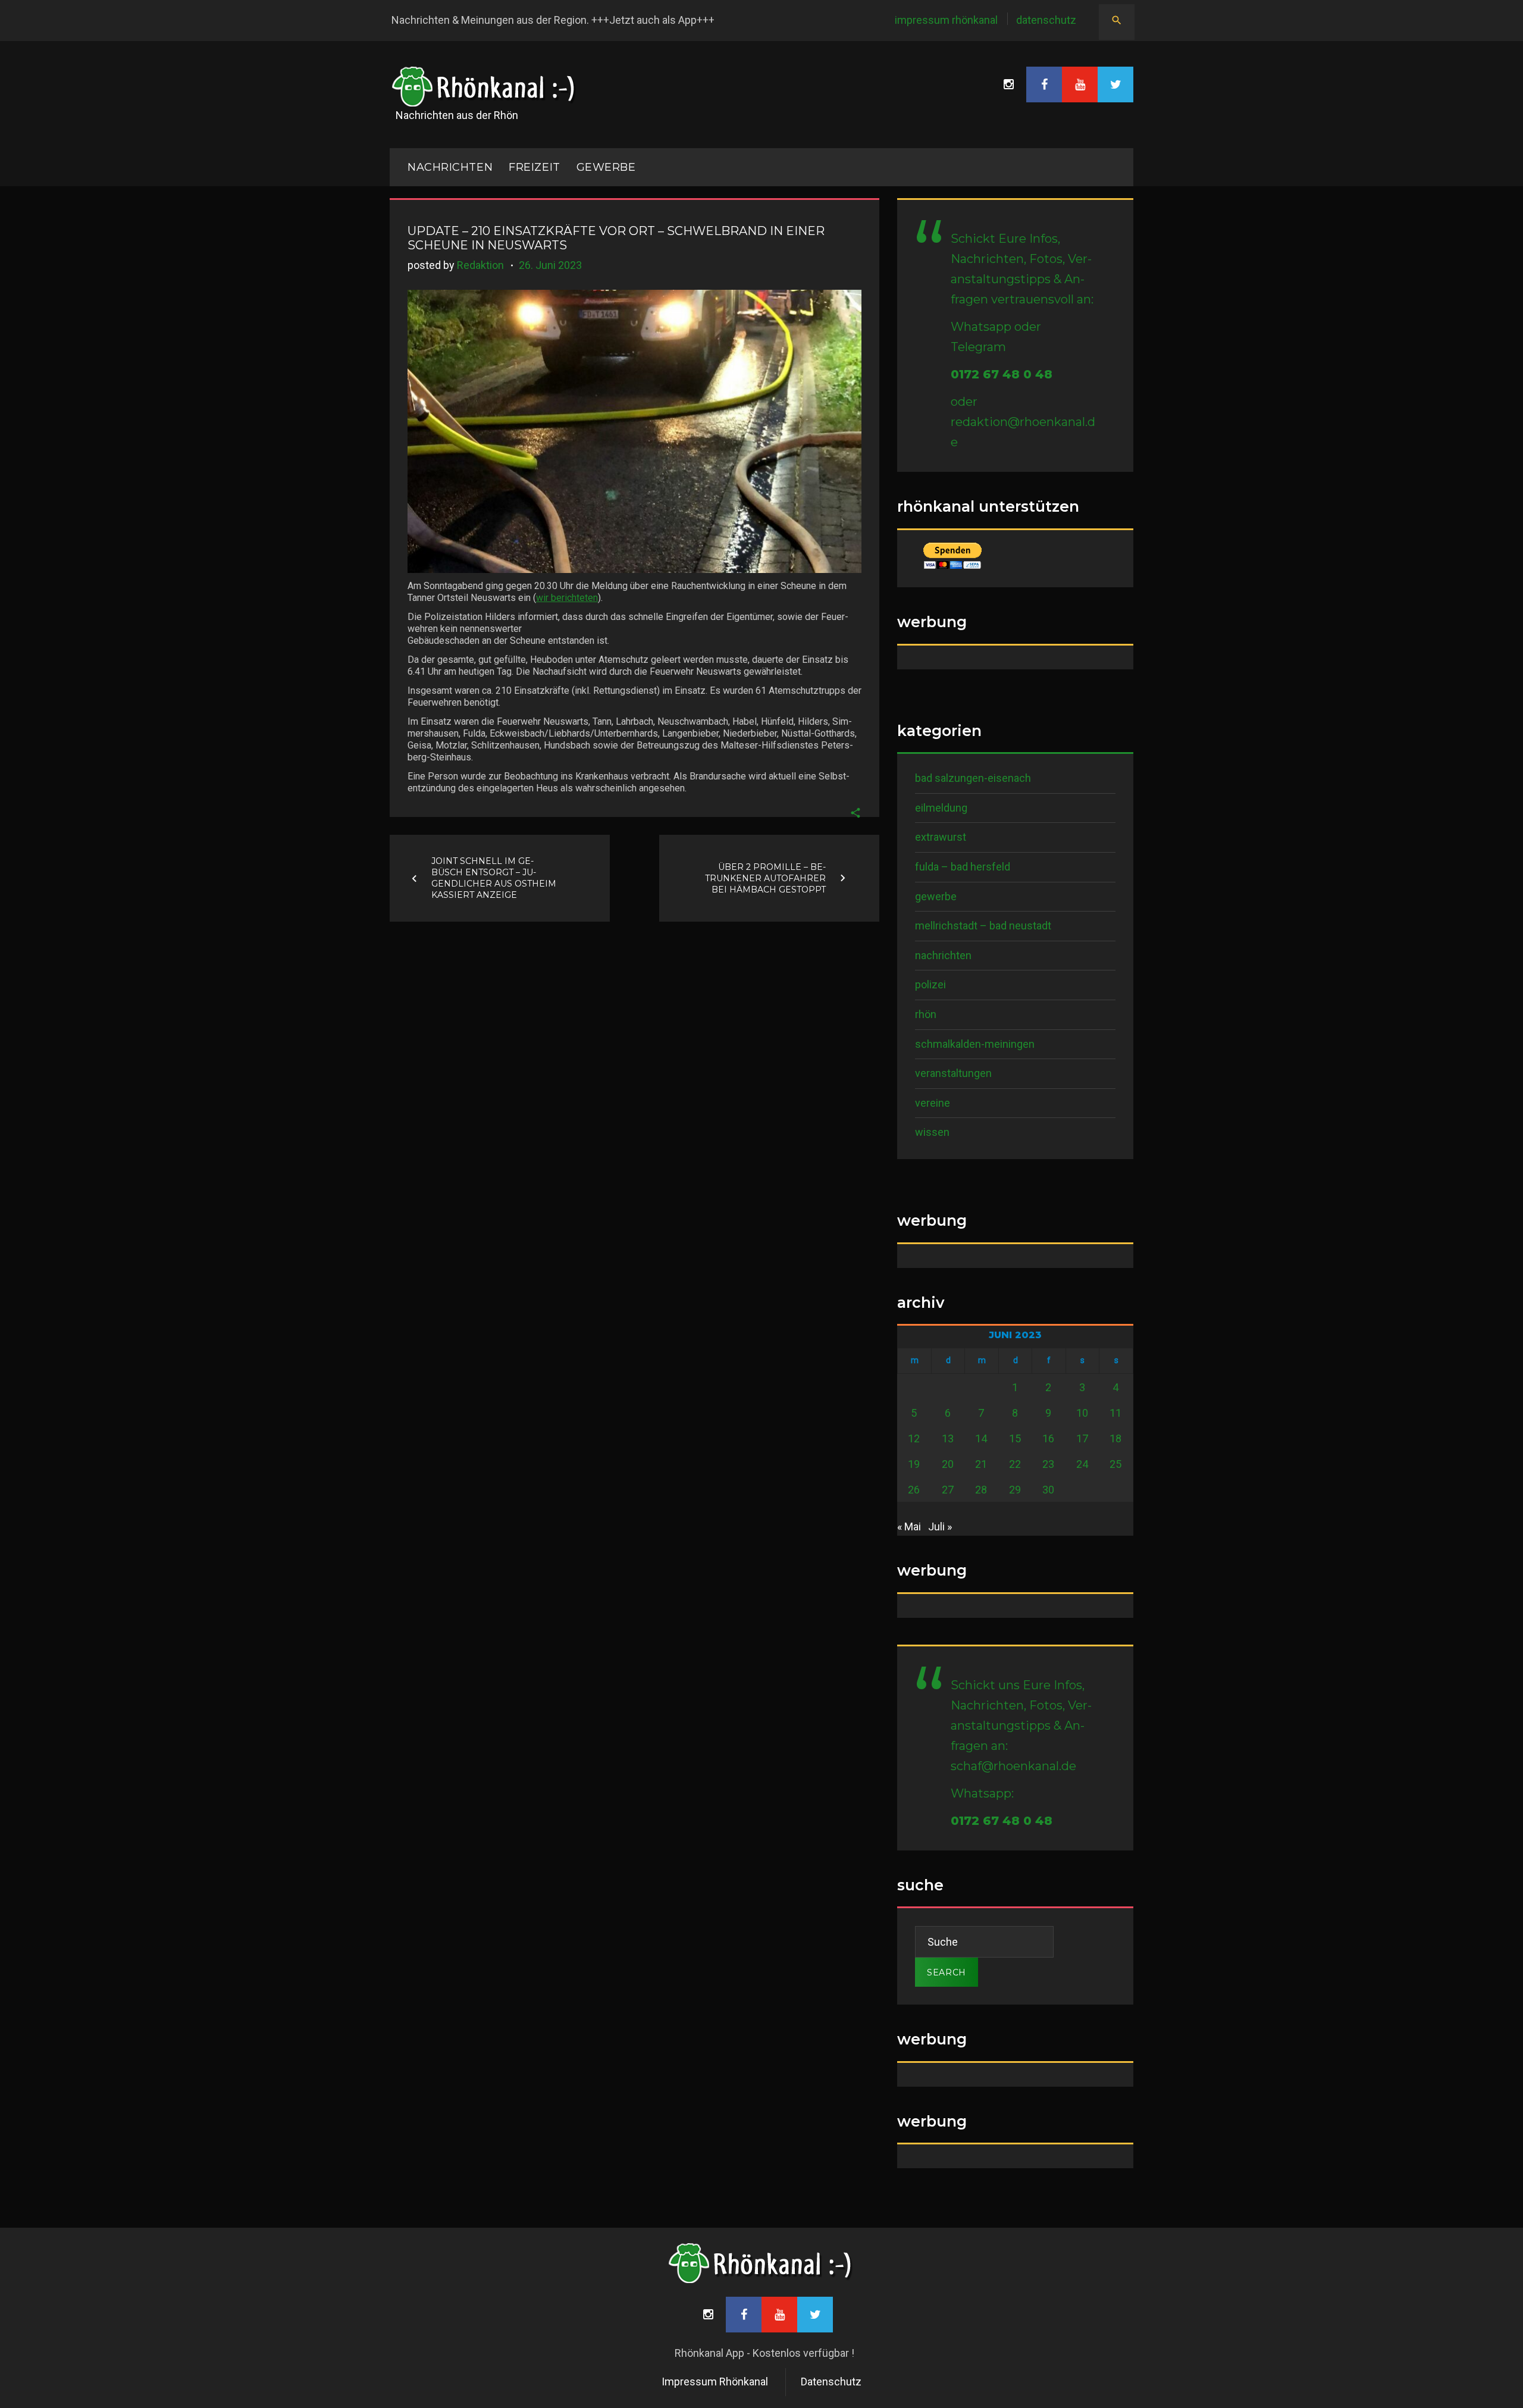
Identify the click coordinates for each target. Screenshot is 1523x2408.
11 (1115, 1413)
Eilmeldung (941, 808)
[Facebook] (1044, 84)
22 (1015, 1464)
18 (1115, 1438)
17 (1082, 1438)
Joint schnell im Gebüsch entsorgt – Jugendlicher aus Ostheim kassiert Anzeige (494, 878)
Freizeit (534, 167)
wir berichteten (567, 598)
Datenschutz (1046, 20)
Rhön (926, 1014)
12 (914, 1438)
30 (1048, 1490)
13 (948, 1438)
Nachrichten (943, 955)
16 (1048, 1438)
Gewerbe (606, 167)
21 (981, 1464)
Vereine (933, 1103)
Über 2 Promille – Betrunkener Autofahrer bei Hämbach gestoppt (765, 878)
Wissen (932, 1132)
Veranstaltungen (953, 1073)
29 (1015, 1490)
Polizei (930, 984)
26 (914, 1490)
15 (1015, 1438)
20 (948, 1464)
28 (981, 1490)
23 (1048, 1464)
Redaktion (480, 265)
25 (1115, 1464)
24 (1082, 1464)
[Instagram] (1008, 84)
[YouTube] (1080, 84)
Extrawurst (941, 837)
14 (981, 1438)
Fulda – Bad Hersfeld (963, 867)
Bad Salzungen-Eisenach (973, 778)
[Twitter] (1115, 84)
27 (948, 1490)
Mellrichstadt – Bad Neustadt (983, 926)
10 (1082, 1413)
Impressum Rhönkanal (946, 20)
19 (914, 1464)
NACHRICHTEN (450, 167)
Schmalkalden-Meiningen (975, 1044)
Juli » (940, 1526)
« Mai (909, 1526)
